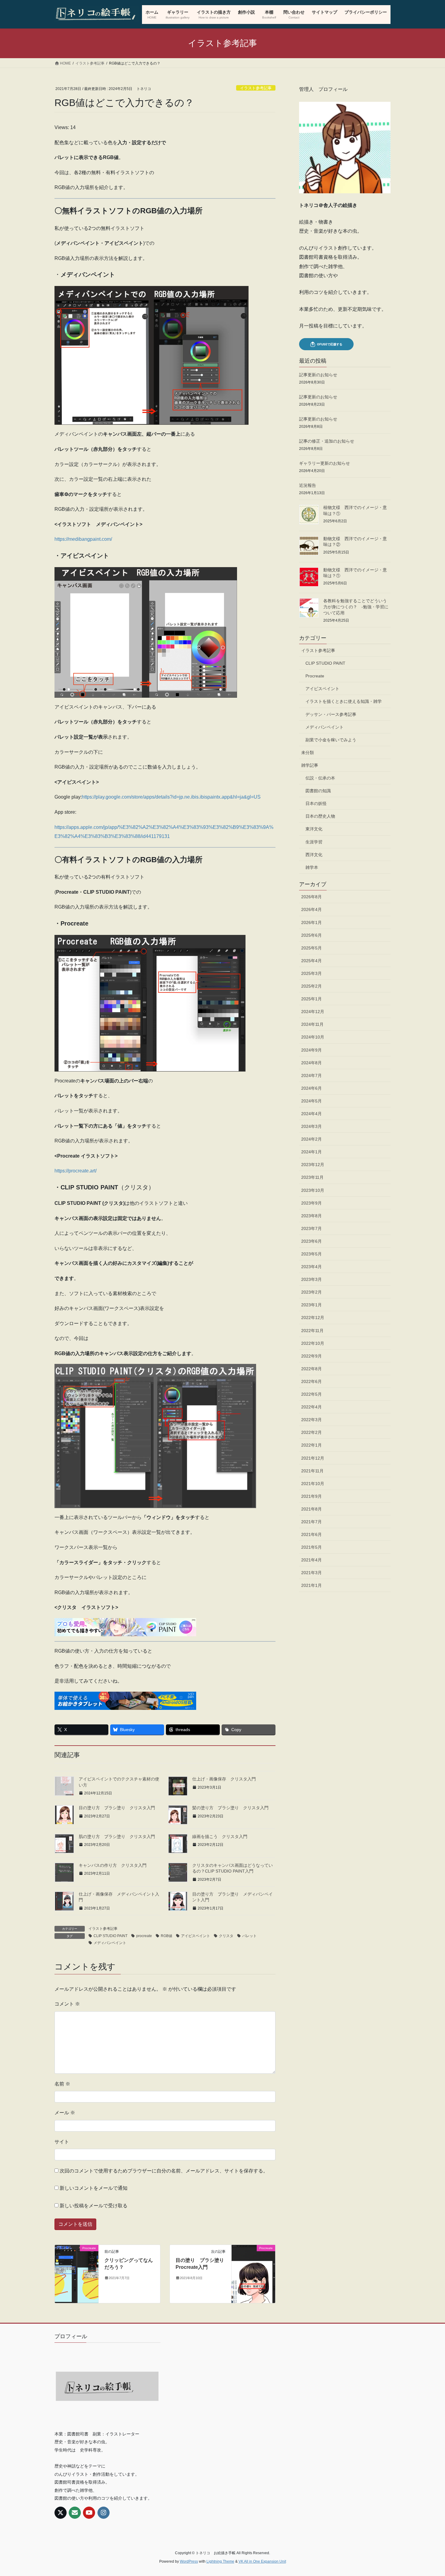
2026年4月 (311, 909)
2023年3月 (311, 1279)
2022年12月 (313, 1318)
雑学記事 (310, 765)
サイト (62, 2142)
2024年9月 (311, 1050)
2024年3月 (311, 1126)
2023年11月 (312, 1177)
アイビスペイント (196, 1936)
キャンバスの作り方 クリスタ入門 (113, 1865)
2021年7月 (311, 1522)
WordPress (189, 2561)
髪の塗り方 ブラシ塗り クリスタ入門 (230, 1808)
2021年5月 (311, 1547)
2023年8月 (311, 1216)
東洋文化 (314, 829)
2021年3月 (311, 1573)
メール (65, 2113)
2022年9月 (311, 1356)
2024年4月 (311, 1114)
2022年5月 (311, 1394)
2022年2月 (311, 1432)
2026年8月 (311, 897)
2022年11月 (312, 1331)
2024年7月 (311, 1075)
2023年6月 (311, 1241)
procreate (144, 1936)
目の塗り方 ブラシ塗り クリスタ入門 (117, 1808)
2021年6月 (311, 1534)
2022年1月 (311, 1445)
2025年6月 (311, 935)
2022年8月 (311, 1369)
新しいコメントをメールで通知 (94, 2188)
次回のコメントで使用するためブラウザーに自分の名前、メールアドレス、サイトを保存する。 (164, 2171)
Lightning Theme (220, 2561)
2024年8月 (311, 1063)
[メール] (75, 2513)
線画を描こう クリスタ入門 (220, 1836)
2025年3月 (311, 973)
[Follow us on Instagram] (104, 2513)
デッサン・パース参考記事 (331, 714)
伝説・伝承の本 (320, 778)
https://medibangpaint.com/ (83, 539)
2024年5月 (311, 1101)
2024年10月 (313, 1037)
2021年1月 (311, 1585)
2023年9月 (311, 1203)
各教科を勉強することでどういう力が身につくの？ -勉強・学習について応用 (356, 607)
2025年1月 (311, 999)
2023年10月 (313, 1190)
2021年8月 (311, 1509)
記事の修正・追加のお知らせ (327, 441)
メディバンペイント (110, 1943)
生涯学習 (314, 842)
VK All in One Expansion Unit (262, 2561)
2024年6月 (311, 1088)
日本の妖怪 (316, 803)
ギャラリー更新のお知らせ (325, 463)
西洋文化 (314, 855)
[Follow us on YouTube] (89, 2513)
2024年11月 (312, 1024)
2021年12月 (313, 1458)
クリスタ (226, 1936)
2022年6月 (311, 1381)
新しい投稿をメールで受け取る (94, 2206)
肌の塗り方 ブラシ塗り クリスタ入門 (117, 1836)
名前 (62, 2084)
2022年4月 (311, 1407)
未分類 (308, 753)
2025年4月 (311, 961)
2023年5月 (311, 1254)
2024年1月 (311, 1152)
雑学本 (312, 867)
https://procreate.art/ (76, 1171)
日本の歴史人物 (320, 816)
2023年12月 (313, 1165)
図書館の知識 (318, 791)
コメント (67, 2004)
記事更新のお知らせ (318, 375)
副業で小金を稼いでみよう (331, 740)
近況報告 (308, 485)
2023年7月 (311, 1228)
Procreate (315, 676)
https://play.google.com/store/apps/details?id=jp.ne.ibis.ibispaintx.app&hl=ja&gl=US (171, 797)
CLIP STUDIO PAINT (110, 1936)
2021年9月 (311, 1496)
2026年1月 (311, 922)
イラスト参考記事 (256, 88)
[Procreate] (77, 2260)
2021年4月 (311, 1560)
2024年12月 (313, 1012)
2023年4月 (311, 1267)
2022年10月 (313, 1343)
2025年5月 (311, 948)
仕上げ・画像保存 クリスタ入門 (224, 1779)
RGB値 (166, 1936)
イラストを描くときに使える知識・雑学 (344, 701)
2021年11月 (312, 1471)
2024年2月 (311, 1139)
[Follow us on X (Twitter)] (61, 2513)
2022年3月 (311, 1420)
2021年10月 (313, 1484)
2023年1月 (311, 1305)
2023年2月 (311, 1292)
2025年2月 (311, 986)
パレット (249, 1936)
